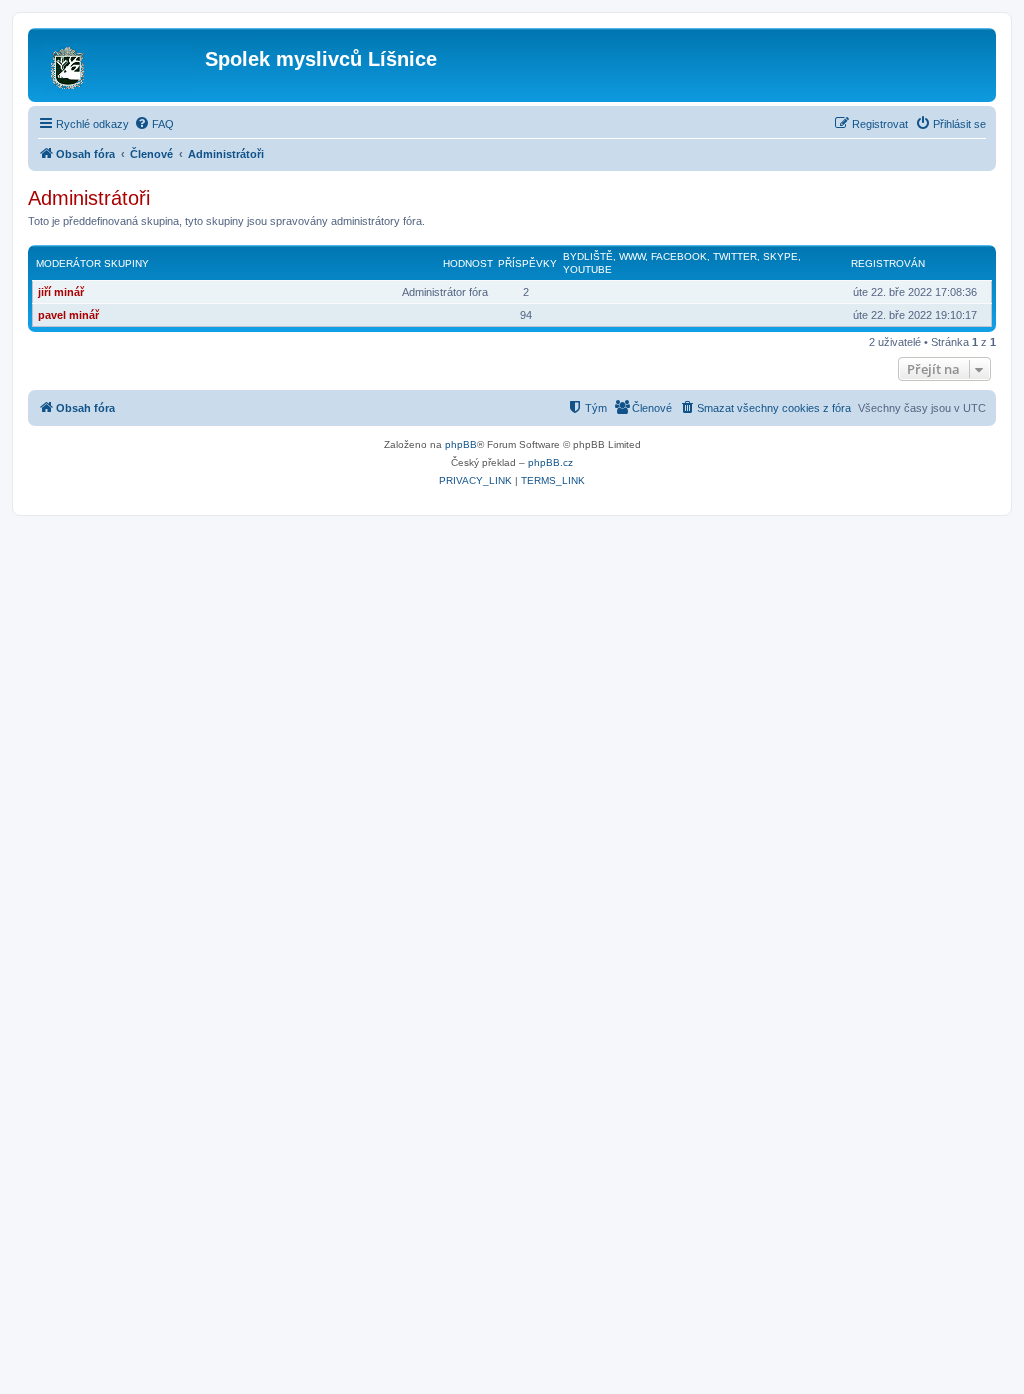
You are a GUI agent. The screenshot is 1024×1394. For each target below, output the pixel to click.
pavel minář (68, 315)
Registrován (888, 263)
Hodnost (468, 263)
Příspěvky (527, 263)
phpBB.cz (550, 462)
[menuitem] (154, 124)
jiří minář (61, 292)
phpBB (461, 444)
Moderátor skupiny (92, 263)
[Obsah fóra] (119, 65)
